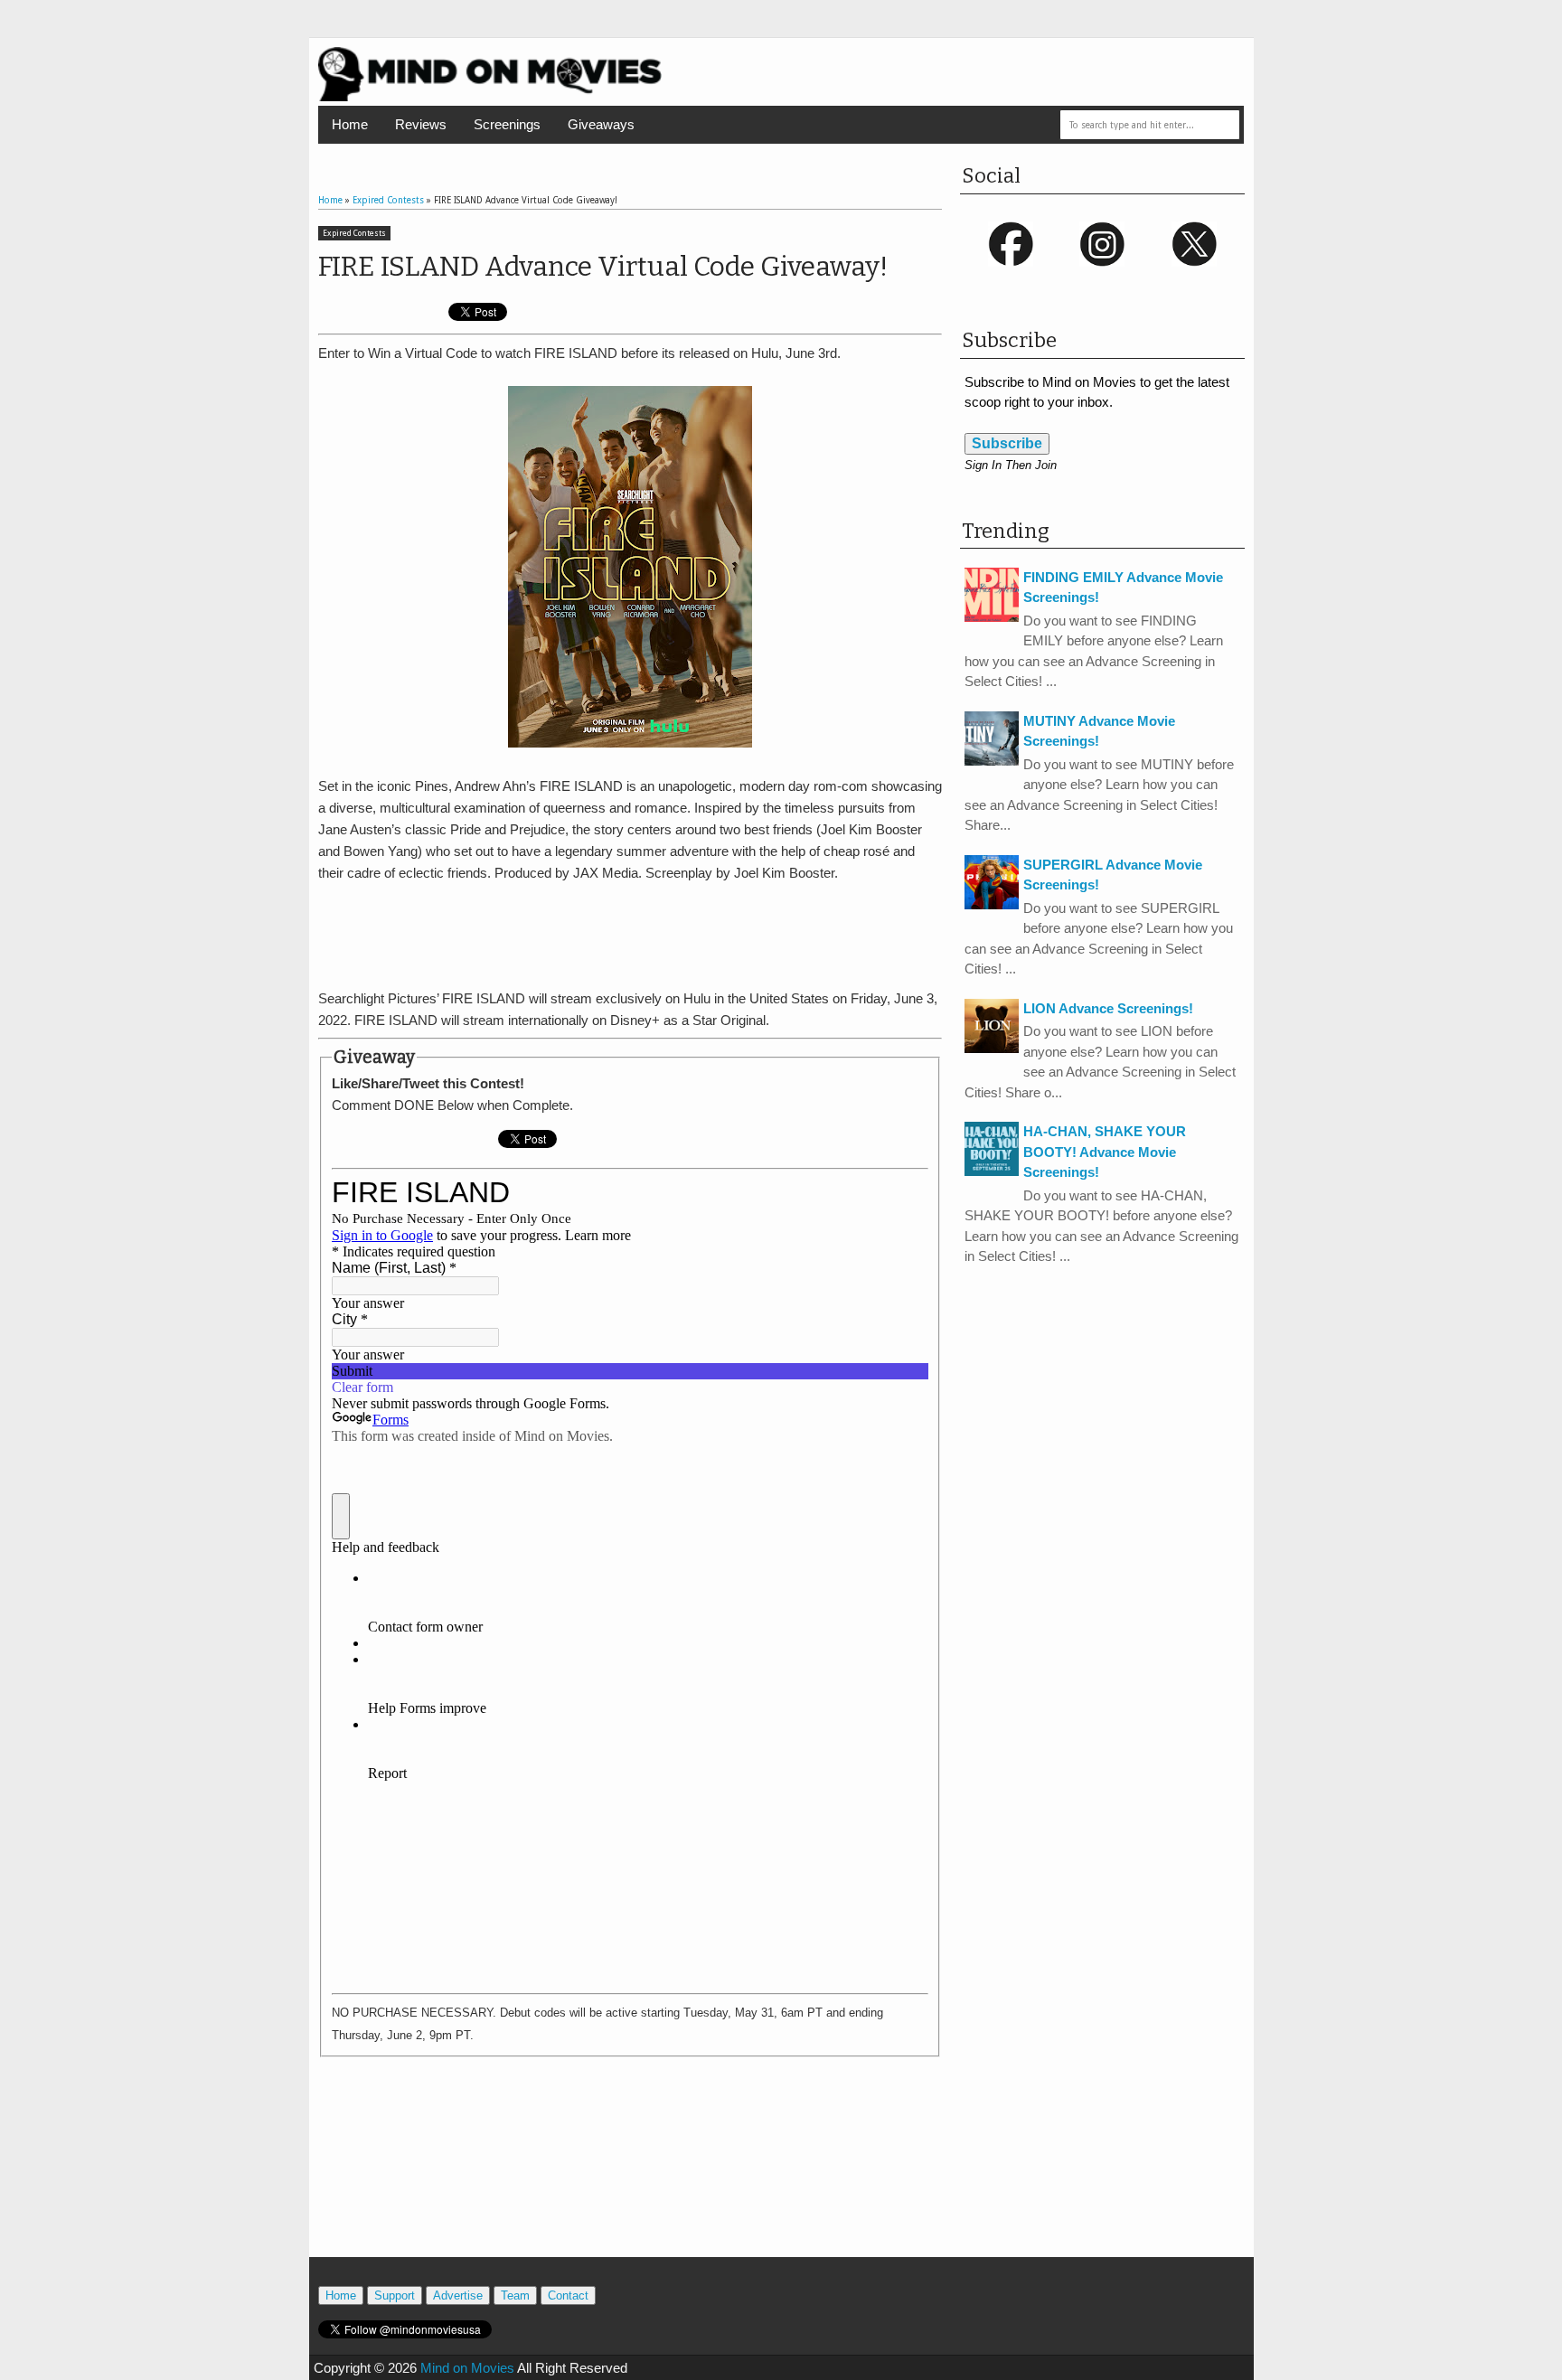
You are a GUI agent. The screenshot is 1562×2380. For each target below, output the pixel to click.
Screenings (507, 124)
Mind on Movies (467, 2368)
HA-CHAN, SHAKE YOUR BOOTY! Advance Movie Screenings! (1105, 1152)
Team (515, 2295)
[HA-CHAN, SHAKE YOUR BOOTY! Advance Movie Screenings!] (992, 1171)
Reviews (421, 124)
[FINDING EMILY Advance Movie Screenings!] (992, 617)
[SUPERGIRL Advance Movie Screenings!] (992, 904)
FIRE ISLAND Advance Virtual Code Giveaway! (603, 267)
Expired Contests (354, 233)
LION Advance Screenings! (1108, 1008)
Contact (568, 2295)
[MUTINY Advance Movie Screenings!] (992, 761)
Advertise (458, 2295)
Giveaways (601, 124)
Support (395, 2295)
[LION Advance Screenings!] (992, 1048)
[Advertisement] (630, 933)
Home (350, 124)
